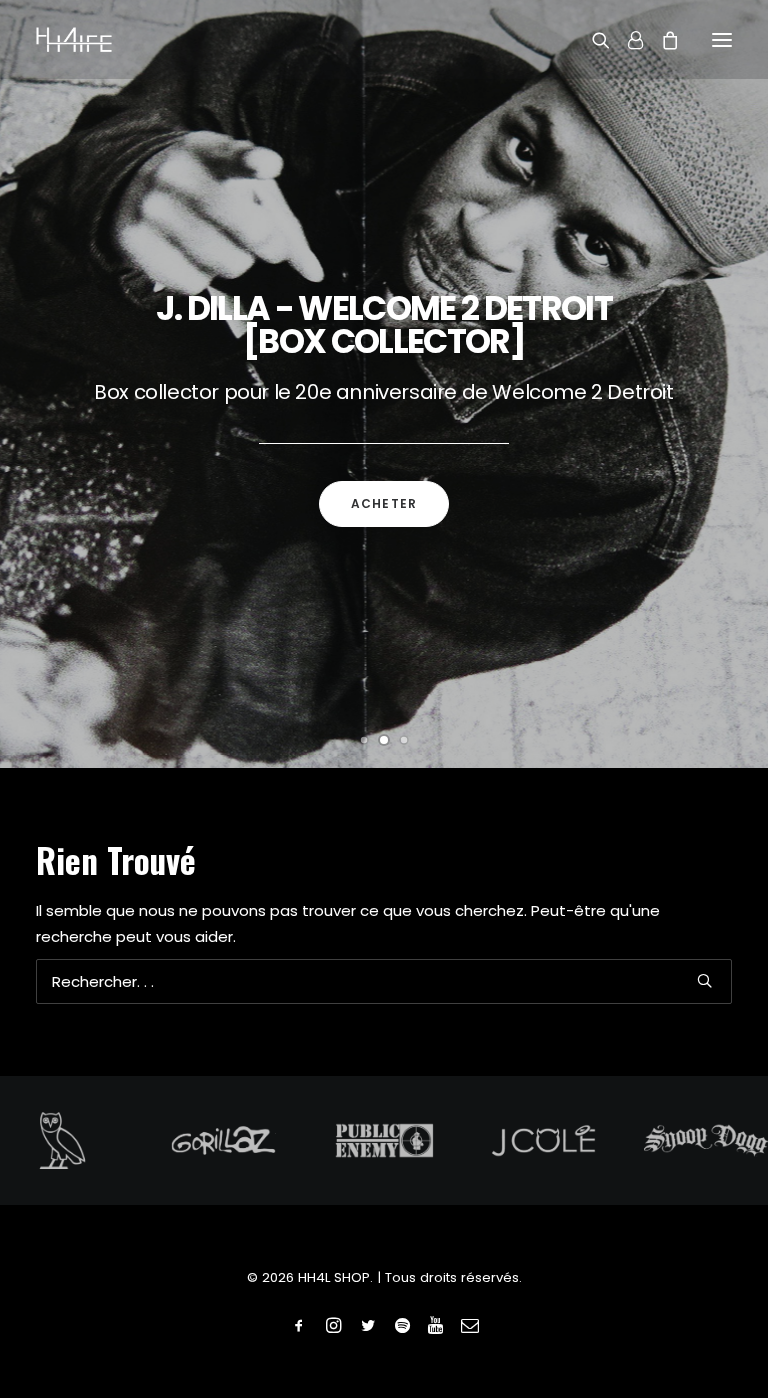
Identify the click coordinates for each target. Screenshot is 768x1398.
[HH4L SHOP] (74, 39)
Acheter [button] (384, 503)
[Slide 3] (404, 740)
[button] (722, 39)
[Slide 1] (364, 740)
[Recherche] (592, 40)
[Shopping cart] (661, 40)
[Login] (626, 40)
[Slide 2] (384, 740)
